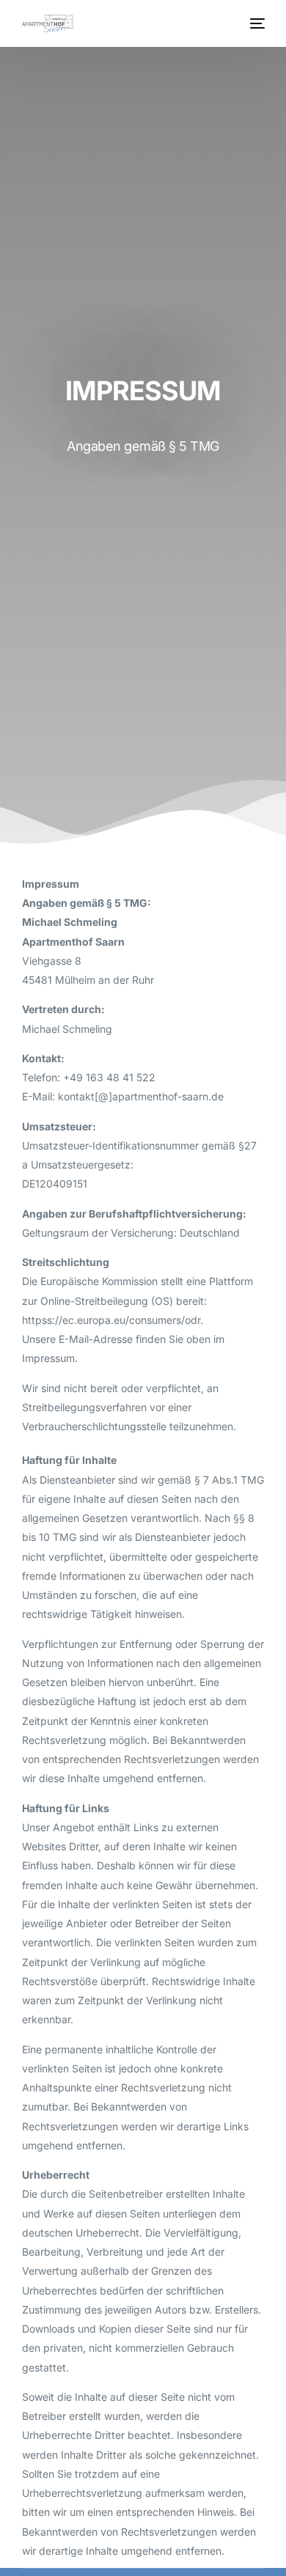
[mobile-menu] (256, 23)
